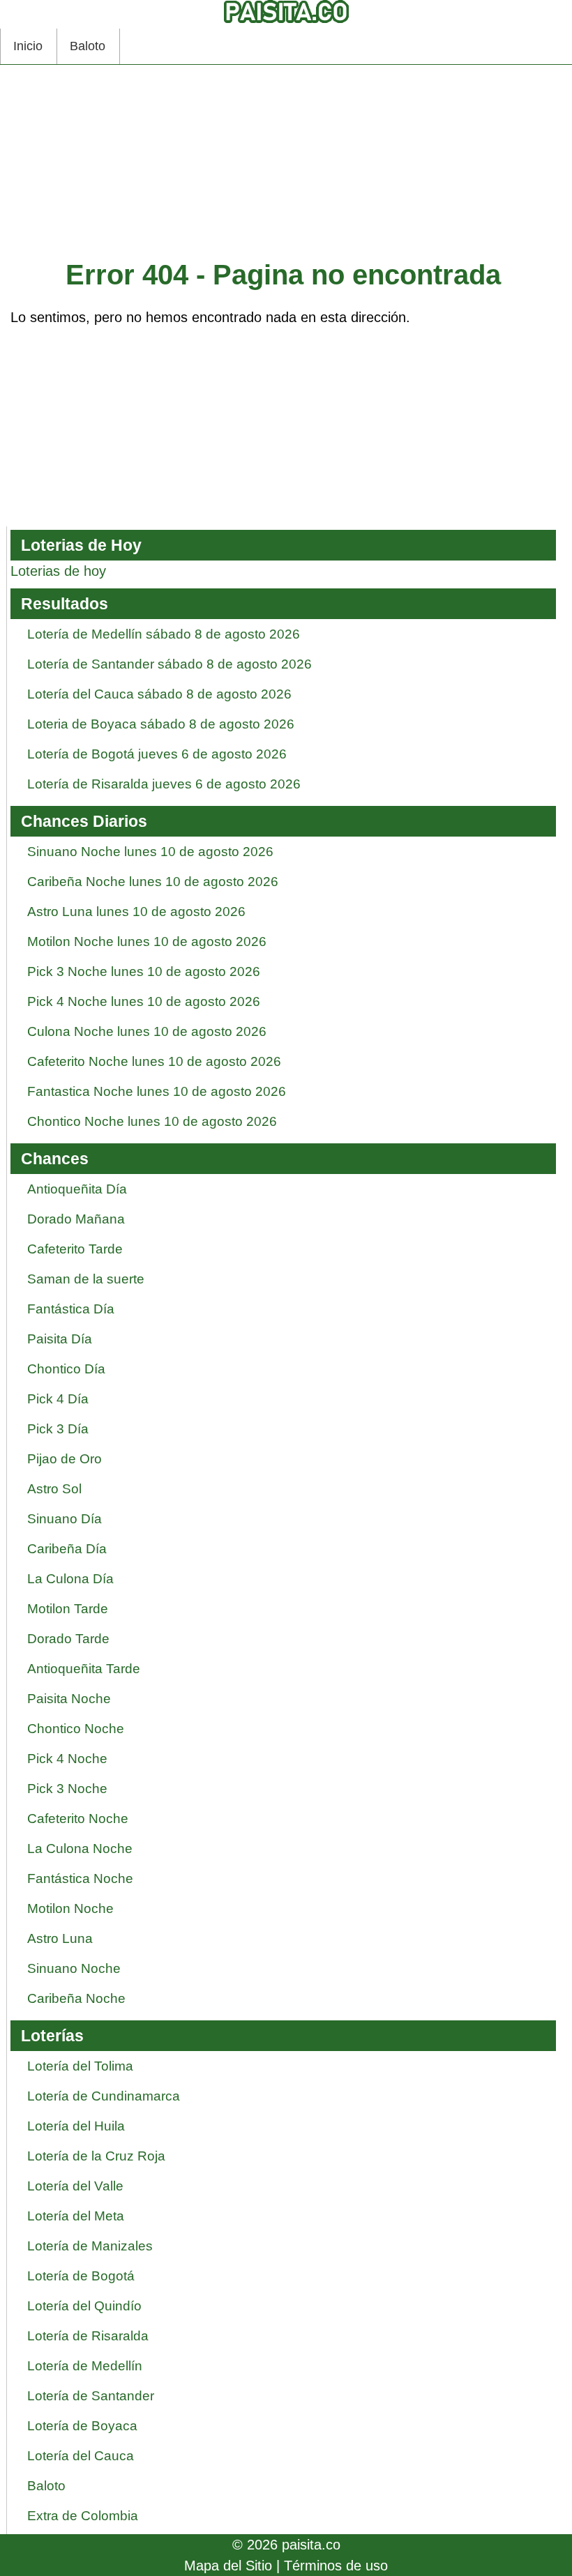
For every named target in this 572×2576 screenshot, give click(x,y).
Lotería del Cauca (81, 2456)
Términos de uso (336, 2566)
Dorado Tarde (68, 1639)
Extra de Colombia (83, 2516)
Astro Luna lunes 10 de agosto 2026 (136, 912)
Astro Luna (60, 1938)
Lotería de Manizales (90, 2246)
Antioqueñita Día (77, 1189)
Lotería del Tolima (80, 2066)
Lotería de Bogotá (81, 2276)
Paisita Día (60, 1339)
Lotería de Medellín (85, 2366)
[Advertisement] (283, 166)
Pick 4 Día (58, 1399)
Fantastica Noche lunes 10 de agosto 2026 (157, 1091)
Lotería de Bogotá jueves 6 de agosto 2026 (157, 754)
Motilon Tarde (68, 1609)
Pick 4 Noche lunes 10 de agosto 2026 (144, 1001)
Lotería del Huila (76, 2126)
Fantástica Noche (80, 1878)
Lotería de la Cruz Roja (96, 2156)
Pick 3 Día (58, 1429)
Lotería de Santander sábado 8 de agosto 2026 (170, 664)
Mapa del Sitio (228, 2566)
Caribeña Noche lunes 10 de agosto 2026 (153, 882)
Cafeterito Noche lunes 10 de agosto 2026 (154, 1061)
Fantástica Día (71, 1309)
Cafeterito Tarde (75, 1249)
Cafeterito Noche (78, 1819)
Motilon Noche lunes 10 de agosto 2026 (147, 942)
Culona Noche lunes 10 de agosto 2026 (147, 1031)
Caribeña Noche (76, 1998)
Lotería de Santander (91, 2396)
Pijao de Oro (65, 1459)
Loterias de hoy (58, 571)
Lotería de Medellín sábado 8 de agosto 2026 (164, 634)
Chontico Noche (76, 1729)
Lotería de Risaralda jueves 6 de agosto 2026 (164, 784)
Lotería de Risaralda (88, 2336)
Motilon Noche (70, 1908)
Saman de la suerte (86, 1279)
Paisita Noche (69, 1699)
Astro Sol (54, 1489)
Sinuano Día (65, 1519)
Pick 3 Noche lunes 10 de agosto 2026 (144, 971)
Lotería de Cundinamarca (104, 2096)
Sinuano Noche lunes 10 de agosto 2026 (150, 852)
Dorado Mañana (76, 1219)
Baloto (88, 46)
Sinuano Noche (74, 1968)
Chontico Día (66, 1369)
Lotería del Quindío (84, 2306)
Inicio (28, 46)
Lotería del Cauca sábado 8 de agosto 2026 (159, 694)
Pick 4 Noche (67, 1759)
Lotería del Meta (76, 2216)
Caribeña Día (67, 1549)
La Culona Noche (80, 1849)
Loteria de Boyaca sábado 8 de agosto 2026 (161, 724)
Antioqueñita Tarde (84, 1669)
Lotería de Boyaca (82, 2426)
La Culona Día (70, 1579)
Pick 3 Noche (67, 1789)
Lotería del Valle (75, 2186)
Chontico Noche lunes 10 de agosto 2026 (152, 1121)
